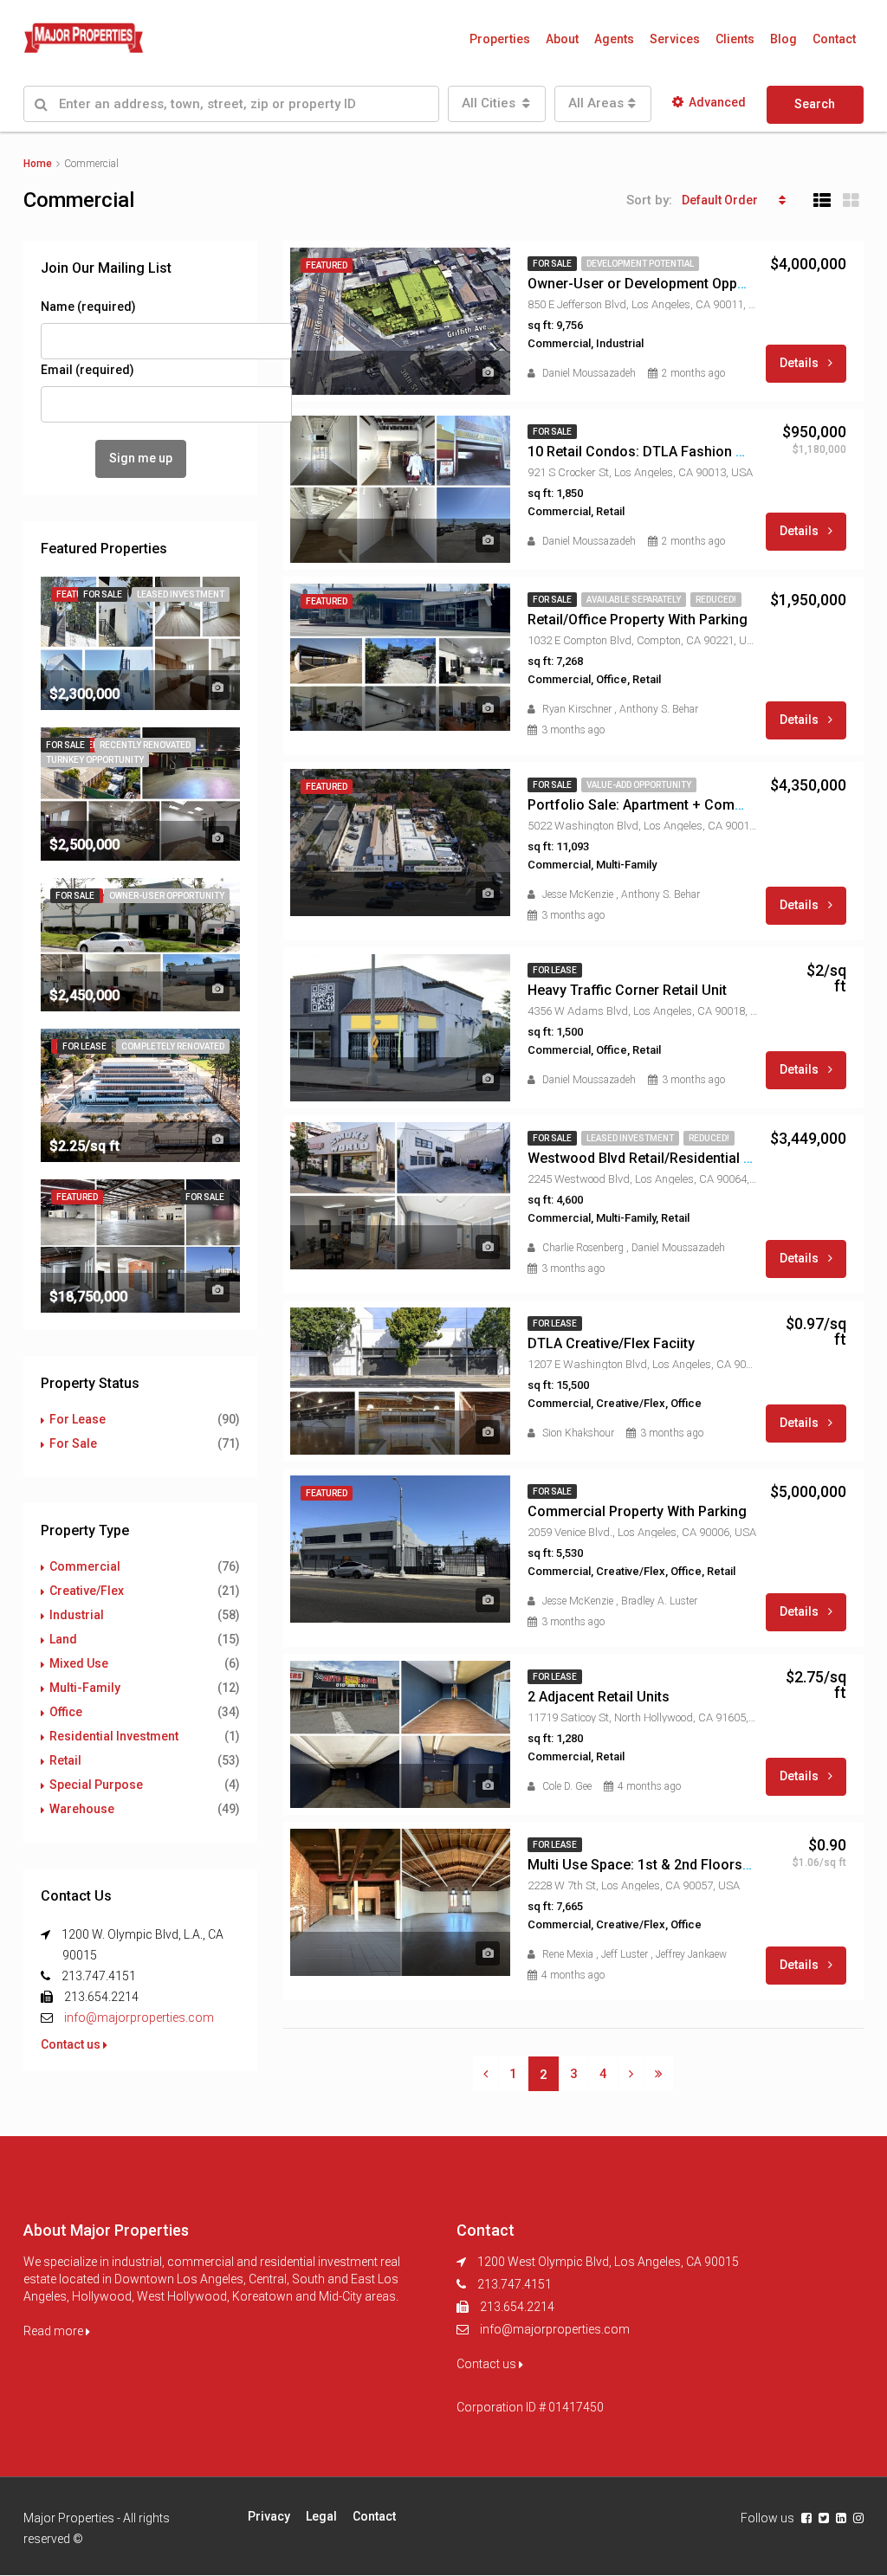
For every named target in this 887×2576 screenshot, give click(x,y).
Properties (500, 39)
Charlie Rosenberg (583, 1248)
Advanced (717, 102)
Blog (783, 39)
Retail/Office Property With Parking (638, 620)
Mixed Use (79, 1663)
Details (800, 363)
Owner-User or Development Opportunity (657, 284)
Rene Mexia (568, 1954)
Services (675, 39)
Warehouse (82, 1809)
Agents (614, 39)
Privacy (269, 2516)
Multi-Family (85, 1688)
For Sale (73, 1443)
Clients (735, 39)
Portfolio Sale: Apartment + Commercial (655, 805)
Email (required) (87, 370)
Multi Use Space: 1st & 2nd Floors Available (665, 1865)
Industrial (77, 1615)
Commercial (85, 1566)
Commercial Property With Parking (637, 1511)
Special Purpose (96, 1785)
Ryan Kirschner (577, 709)
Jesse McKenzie (578, 894)
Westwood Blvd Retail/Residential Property (663, 1158)
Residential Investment (114, 1736)
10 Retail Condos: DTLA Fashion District (654, 452)
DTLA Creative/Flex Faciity (611, 1343)
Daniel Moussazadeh (589, 373)
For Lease (78, 1419)
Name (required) (88, 307)
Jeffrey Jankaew (691, 1954)
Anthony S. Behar (659, 709)
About (562, 39)
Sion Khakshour (578, 1433)
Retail (65, 1760)
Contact (834, 39)
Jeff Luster (625, 1954)
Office (66, 1712)
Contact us (72, 2044)
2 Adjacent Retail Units (599, 1697)
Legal (321, 2516)
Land (63, 1639)
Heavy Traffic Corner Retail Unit (627, 990)
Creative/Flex (87, 1591)
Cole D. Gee (567, 1786)
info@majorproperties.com (139, 2018)
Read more (55, 2331)
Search (815, 104)
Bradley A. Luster (659, 1601)
